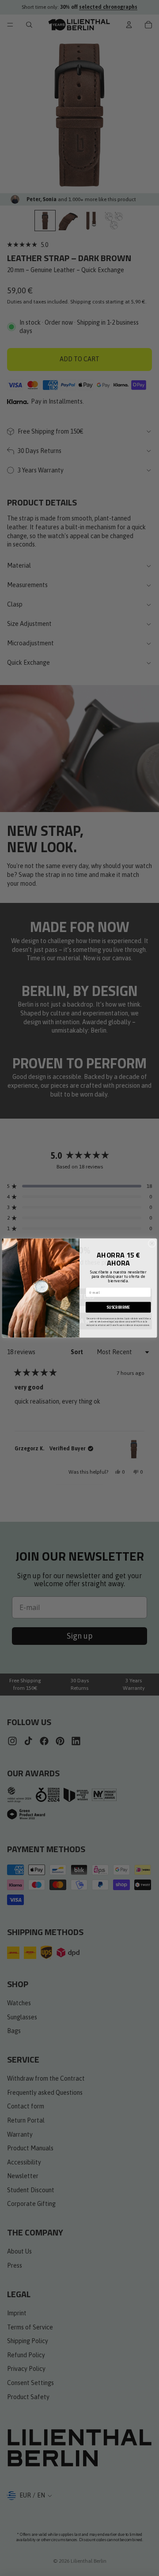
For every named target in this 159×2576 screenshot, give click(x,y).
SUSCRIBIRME (118, 1307)
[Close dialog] (152, 1243)
